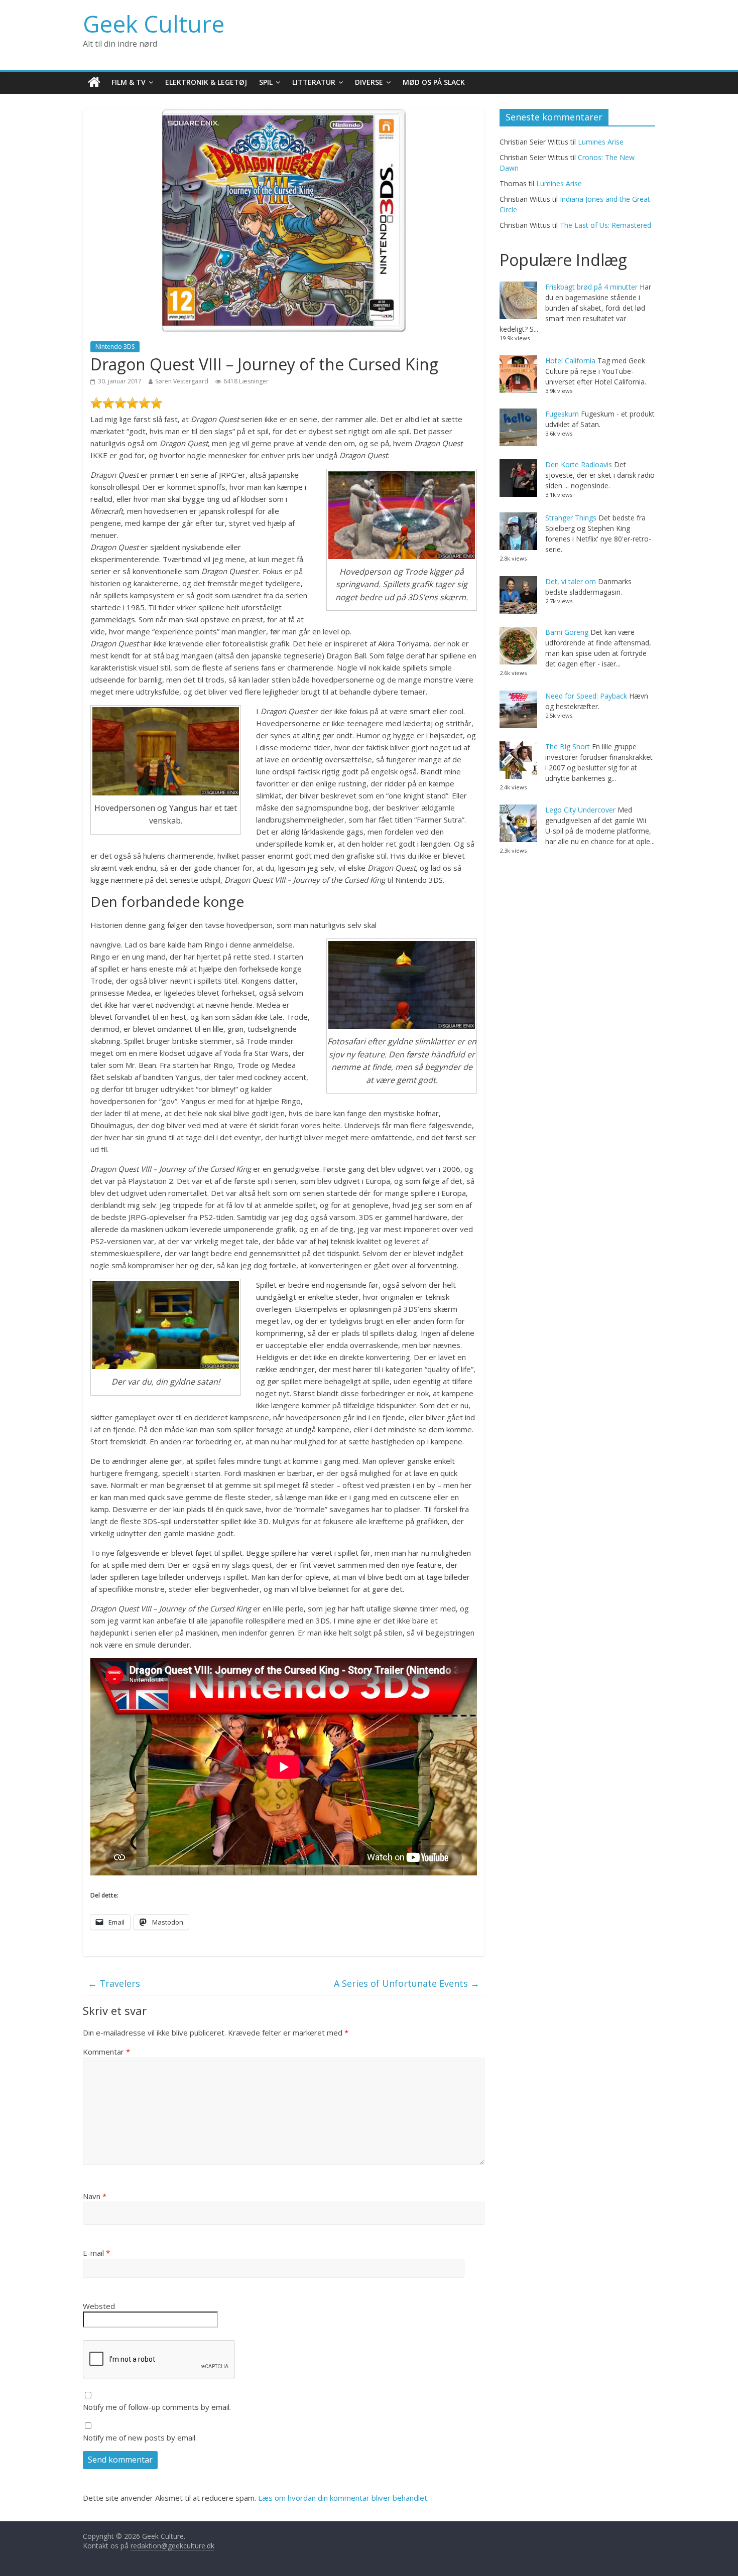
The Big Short (568, 747)
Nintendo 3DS (115, 347)
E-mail (96, 2253)
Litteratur (314, 82)
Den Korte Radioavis (579, 464)
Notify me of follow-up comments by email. (157, 2407)
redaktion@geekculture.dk (172, 2546)
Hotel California (570, 361)
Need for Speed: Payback (586, 696)
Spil (266, 82)
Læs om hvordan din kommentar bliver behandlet (343, 2498)
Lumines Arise (601, 142)
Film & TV (129, 82)
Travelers (114, 1983)
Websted (99, 2306)
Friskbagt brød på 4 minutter (591, 287)
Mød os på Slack (434, 82)
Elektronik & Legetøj (206, 82)
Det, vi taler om (571, 581)
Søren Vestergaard (182, 381)
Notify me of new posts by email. (140, 2437)
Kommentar (106, 2052)
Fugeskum (562, 414)
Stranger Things (571, 518)
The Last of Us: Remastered (605, 225)
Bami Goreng (567, 632)
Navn (95, 2196)
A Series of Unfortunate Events (407, 1983)
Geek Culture (154, 24)
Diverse (369, 82)
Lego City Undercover (580, 810)
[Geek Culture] (94, 83)
